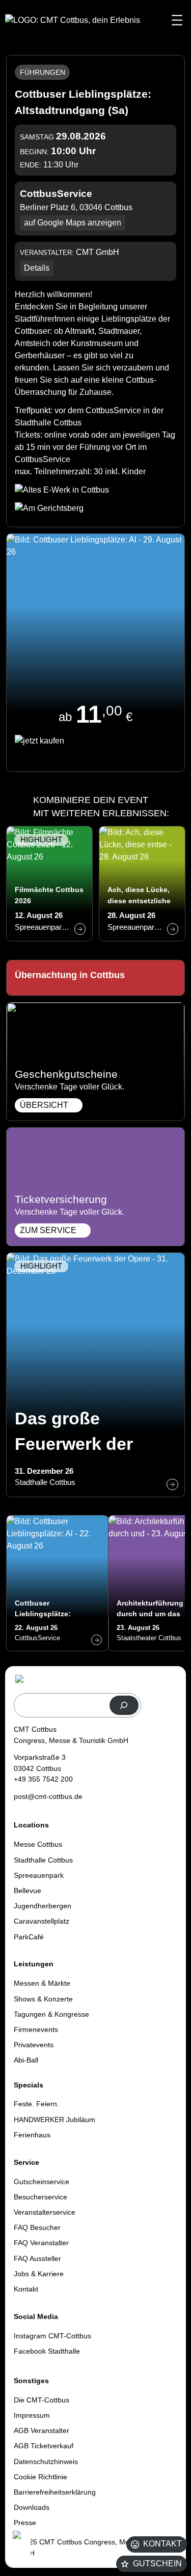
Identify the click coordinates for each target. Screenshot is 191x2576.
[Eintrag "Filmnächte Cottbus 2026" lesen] (49, 884)
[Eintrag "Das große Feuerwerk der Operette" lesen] (95, 1375)
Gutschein (157, 2564)
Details (37, 268)
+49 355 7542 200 (43, 1779)
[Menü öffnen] (177, 20)
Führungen (43, 72)
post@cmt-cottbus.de (48, 1796)
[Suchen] (124, 1706)
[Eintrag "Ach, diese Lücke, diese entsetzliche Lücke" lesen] (142, 884)
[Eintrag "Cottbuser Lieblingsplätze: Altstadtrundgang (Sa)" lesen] (58, 1583)
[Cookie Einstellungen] (20, 2547)
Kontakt (162, 2544)
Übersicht (44, 1105)
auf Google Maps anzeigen (73, 223)
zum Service (48, 1230)
